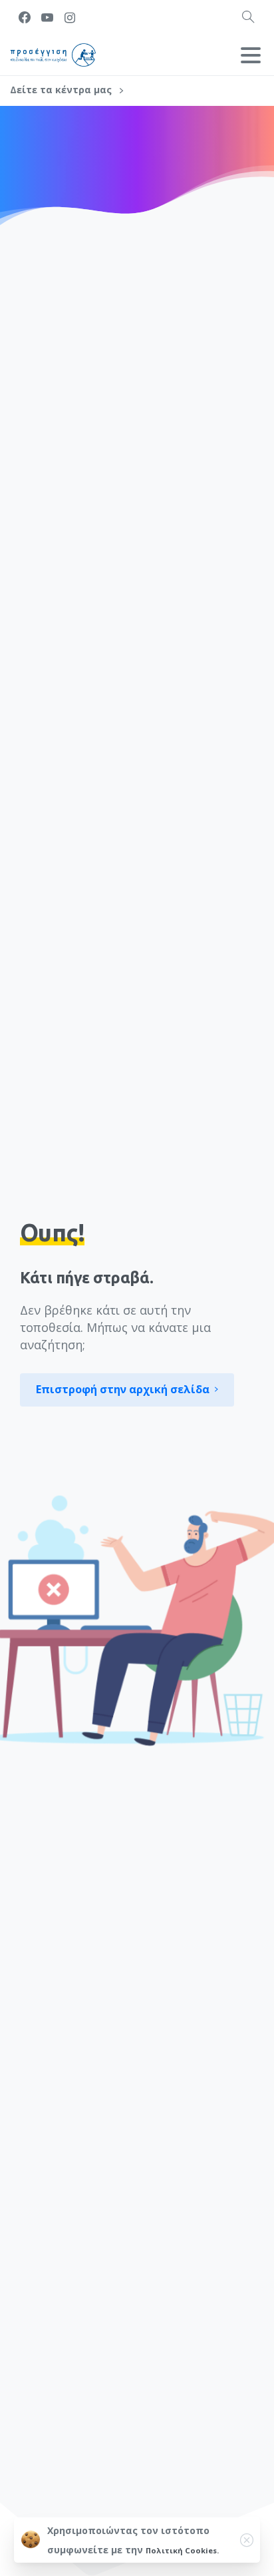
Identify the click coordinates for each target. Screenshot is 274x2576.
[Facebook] (25, 17)
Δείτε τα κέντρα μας (62, 90)
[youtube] (47, 17)
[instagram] (70, 17)
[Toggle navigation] (251, 55)
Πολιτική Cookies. (182, 2550)
